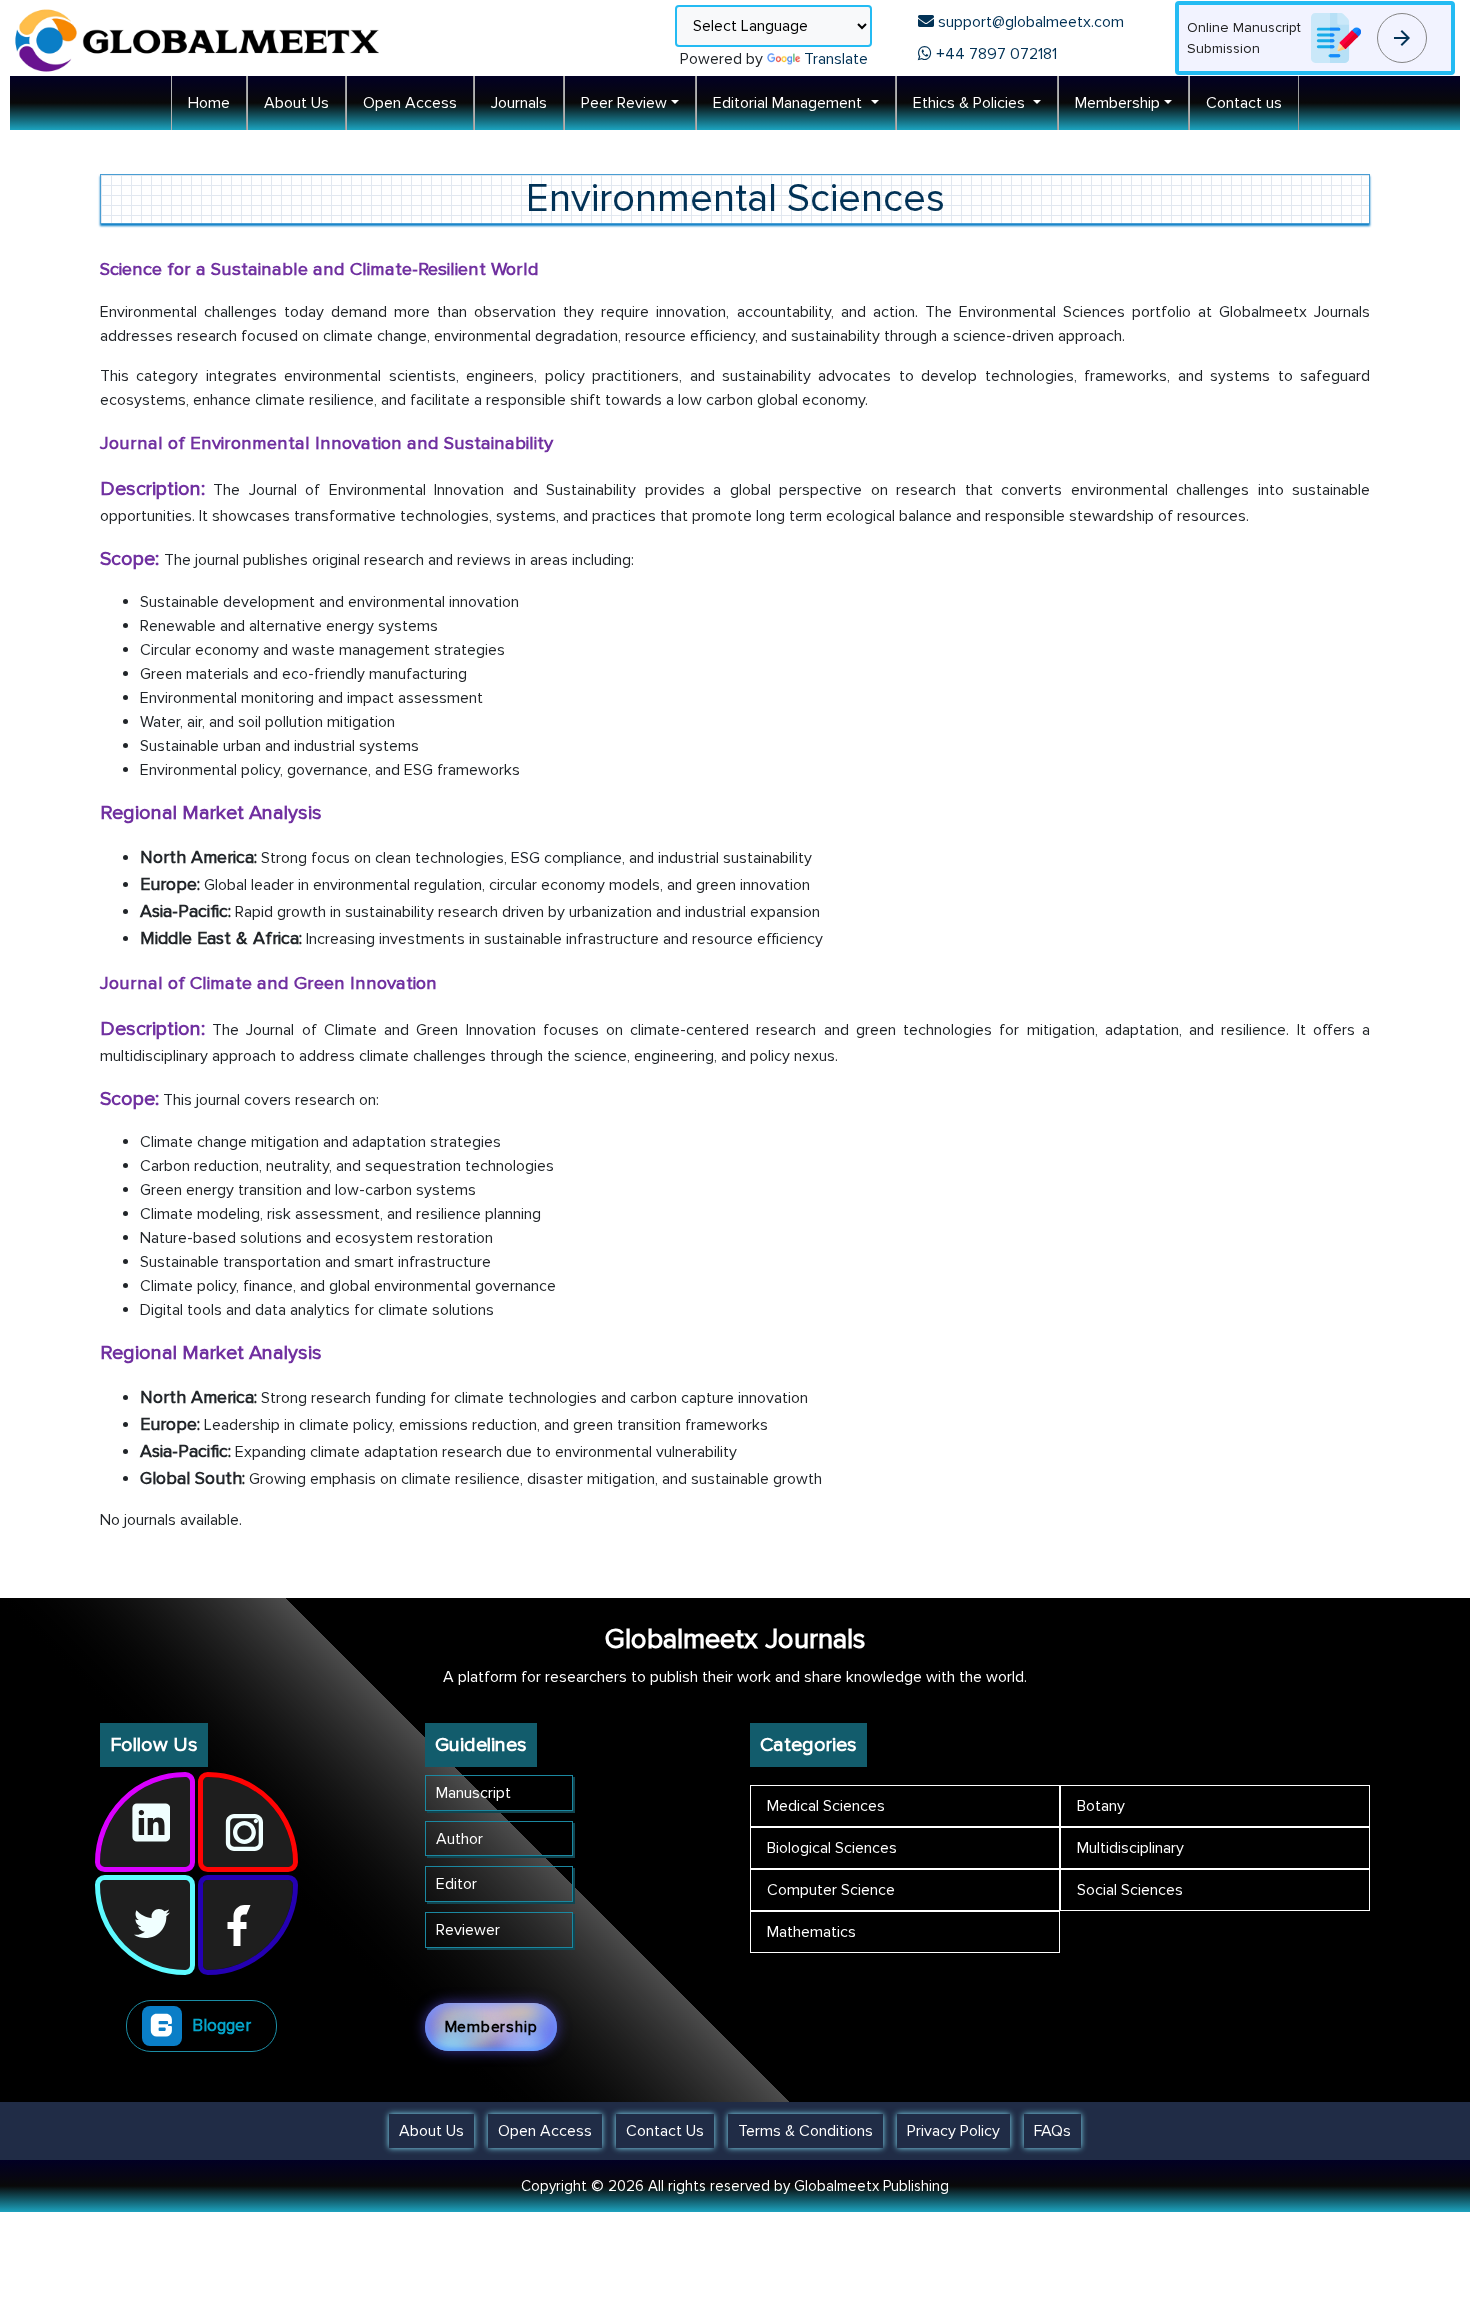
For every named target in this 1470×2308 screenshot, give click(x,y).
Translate (836, 59)
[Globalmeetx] (200, 38)
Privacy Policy (953, 2131)
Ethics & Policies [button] (971, 103)
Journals (519, 103)
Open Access (410, 103)
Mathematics (811, 1932)
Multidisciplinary (1130, 1848)
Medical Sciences (826, 1806)
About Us (296, 103)
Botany (1101, 1806)
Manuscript (473, 1793)
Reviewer (468, 1930)
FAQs (1052, 2131)
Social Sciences (1130, 1890)
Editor (456, 1884)
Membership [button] (1117, 103)
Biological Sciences (832, 1848)
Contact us (1244, 103)
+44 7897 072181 (994, 54)
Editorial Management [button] (789, 103)
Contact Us (665, 2131)
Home (209, 103)
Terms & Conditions (805, 2131)
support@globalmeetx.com (1029, 22)
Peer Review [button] (624, 103)
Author (459, 1839)
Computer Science (831, 1890)
